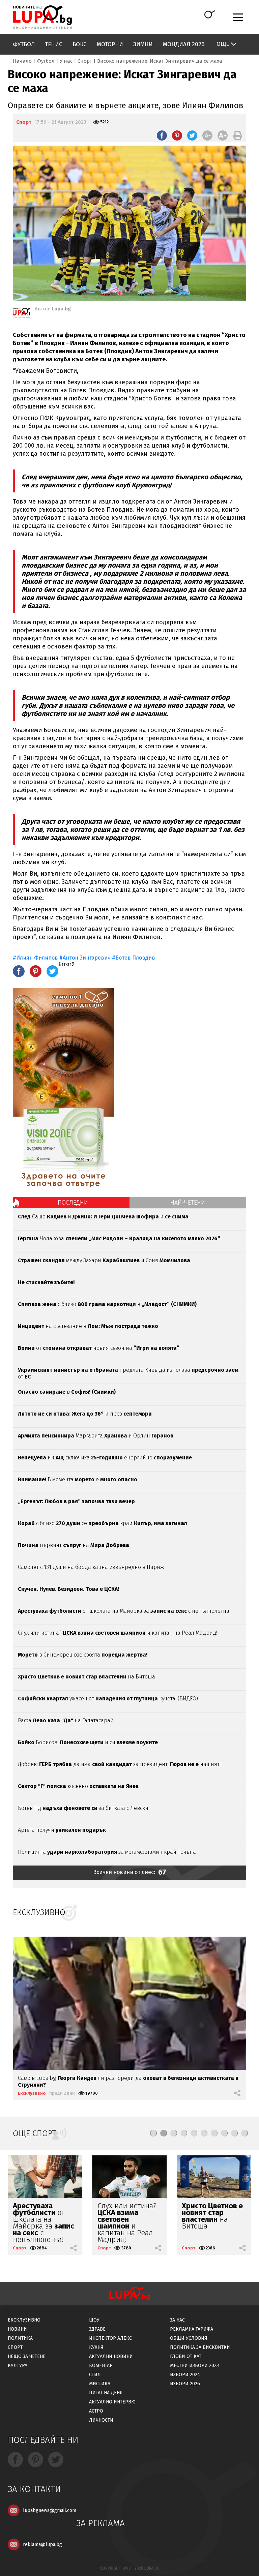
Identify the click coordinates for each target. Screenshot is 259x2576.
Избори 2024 (185, 2375)
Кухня (96, 2347)
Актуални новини (111, 2356)
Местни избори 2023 (194, 2366)
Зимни (143, 44)
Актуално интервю (112, 2402)
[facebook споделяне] (162, 135)
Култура (18, 2366)
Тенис (54, 44)
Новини (17, 2329)
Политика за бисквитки (200, 2347)
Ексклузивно (32, 2093)
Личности (101, 2420)
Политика (20, 2338)
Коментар (101, 2366)
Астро (96, 2411)
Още (223, 44)
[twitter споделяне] (192, 135)
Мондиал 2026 (184, 44)
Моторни (110, 44)
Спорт (85, 61)
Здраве (97, 2329)
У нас (66, 61)
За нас (177, 2320)
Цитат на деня (106, 2393)
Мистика (100, 2384)
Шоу (94, 2320)
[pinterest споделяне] (177, 135)
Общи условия (189, 2338)
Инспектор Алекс (110, 2338)
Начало (22, 61)
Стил (95, 2375)
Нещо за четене (27, 2356)
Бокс (80, 44)
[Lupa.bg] (21, 314)
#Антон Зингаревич (85, 958)
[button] (153, 2133)
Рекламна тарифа (192, 2329)
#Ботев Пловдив (134, 958)
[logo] (42, 17)
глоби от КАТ (186, 2356)
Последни (73, 1203)
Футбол (24, 44)
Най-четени (188, 1203)
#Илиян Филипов (35, 958)
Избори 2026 (185, 2384)
